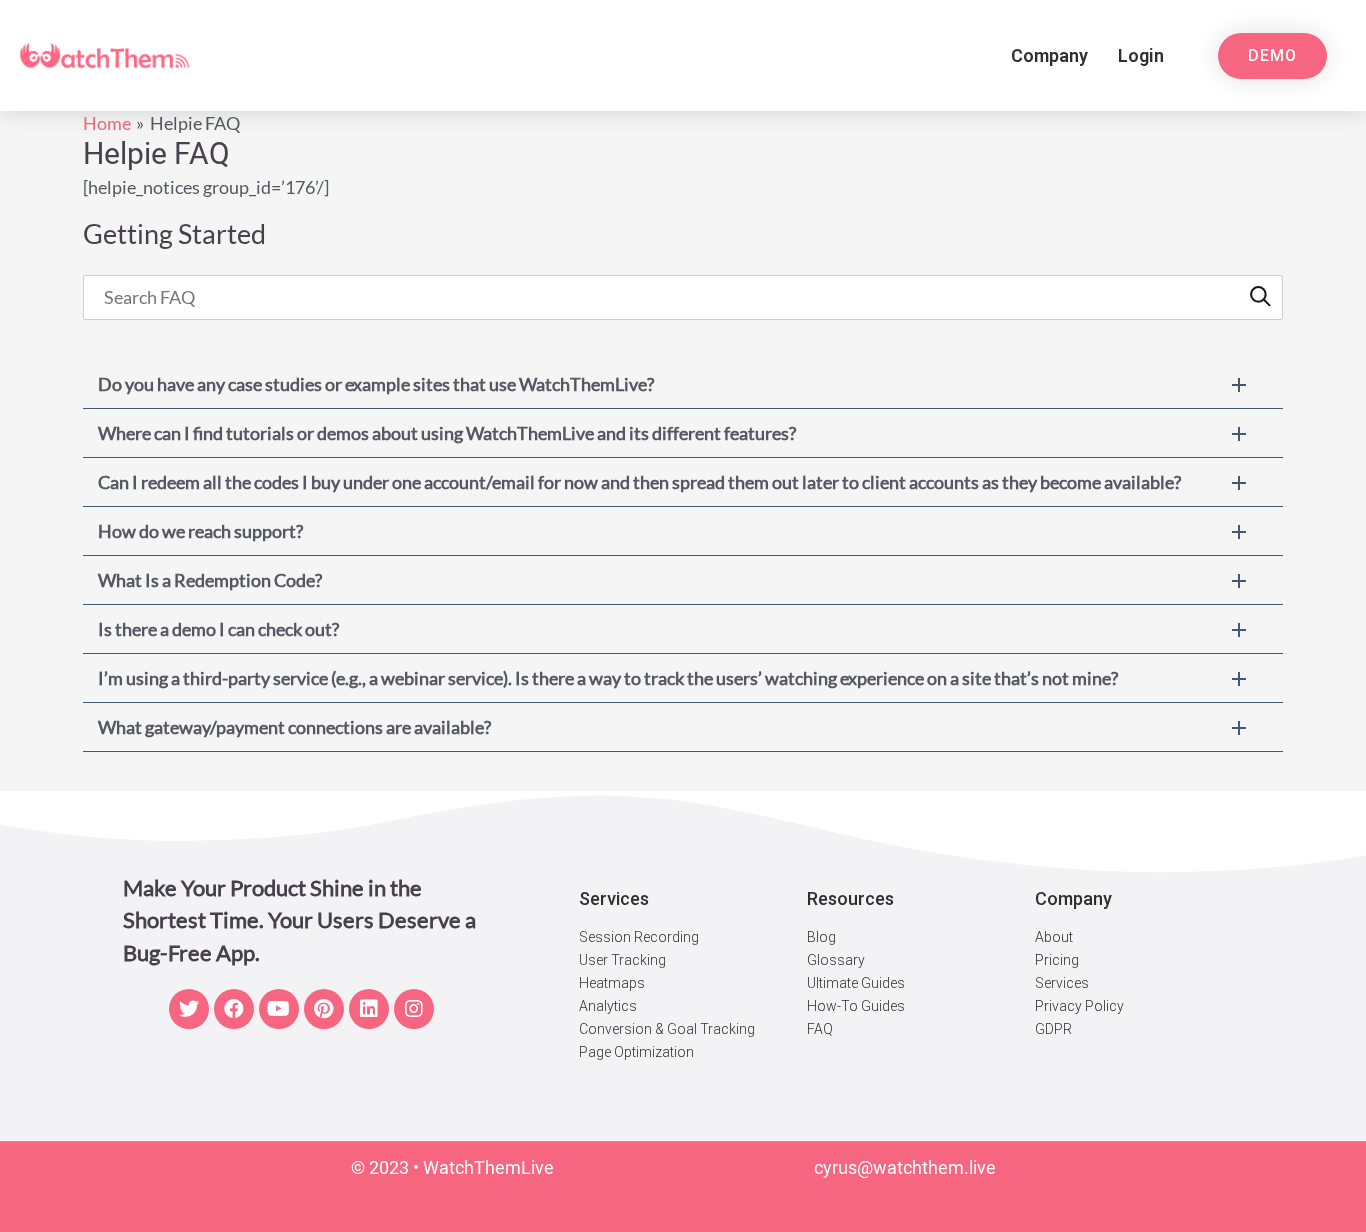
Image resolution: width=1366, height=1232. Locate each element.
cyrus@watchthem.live (905, 1167)
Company (1049, 55)
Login (1141, 55)
